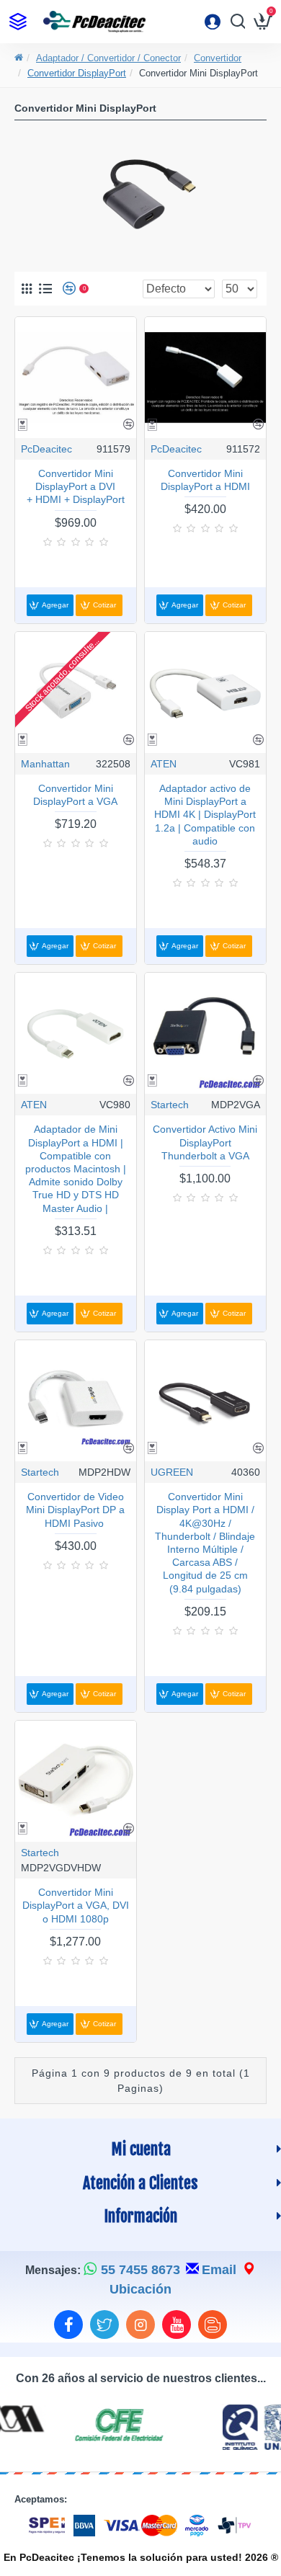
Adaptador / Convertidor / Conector (108, 58)
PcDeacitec (46, 449)
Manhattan (45, 764)
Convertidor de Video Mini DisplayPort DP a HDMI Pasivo (75, 1510)
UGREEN (172, 1472)
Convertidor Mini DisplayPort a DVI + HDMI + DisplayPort (76, 486)
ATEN (164, 764)
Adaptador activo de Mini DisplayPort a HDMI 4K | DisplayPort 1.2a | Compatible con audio (205, 815)
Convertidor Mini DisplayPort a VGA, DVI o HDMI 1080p (76, 1905)
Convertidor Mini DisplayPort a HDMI (205, 480)
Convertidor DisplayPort (77, 73)
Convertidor (218, 58)
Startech (170, 1105)
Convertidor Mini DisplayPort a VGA (75, 795)
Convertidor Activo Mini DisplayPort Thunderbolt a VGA (205, 1142)
